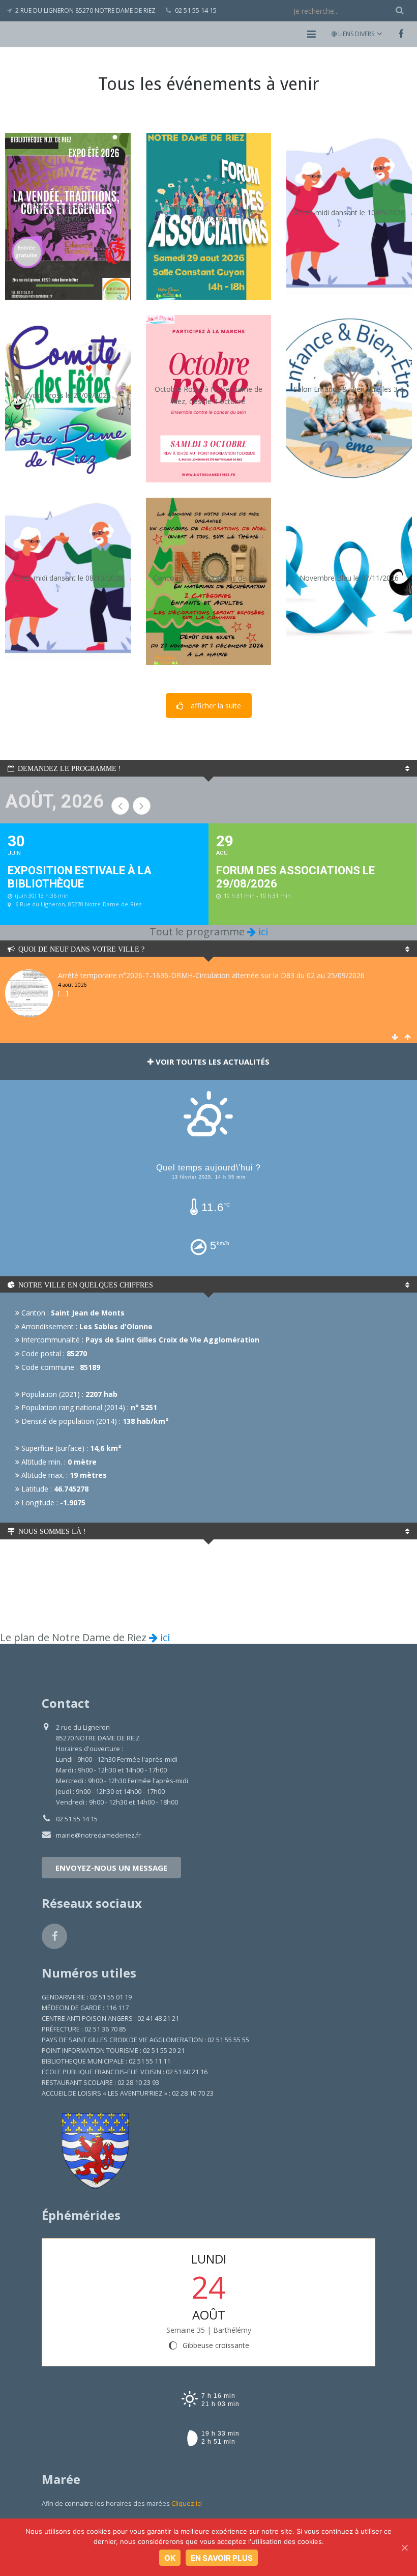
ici (262, 932)
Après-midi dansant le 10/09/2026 (349, 212)
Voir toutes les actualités (212, 1062)
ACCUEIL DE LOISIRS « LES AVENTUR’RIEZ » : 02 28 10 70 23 (128, 2093)
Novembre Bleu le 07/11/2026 (349, 577)
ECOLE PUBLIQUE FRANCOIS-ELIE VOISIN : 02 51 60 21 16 (125, 2072)
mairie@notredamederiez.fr (98, 1835)
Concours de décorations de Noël (208, 577)
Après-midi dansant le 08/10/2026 (68, 577)
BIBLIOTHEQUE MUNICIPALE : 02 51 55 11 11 (106, 2061)
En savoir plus (222, 2558)
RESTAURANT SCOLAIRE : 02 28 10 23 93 (100, 2083)
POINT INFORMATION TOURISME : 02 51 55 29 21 (113, 2051)
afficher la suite (216, 706)
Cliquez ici (187, 2503)
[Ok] (404, 2548)
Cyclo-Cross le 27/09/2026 (68, 395)
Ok (170, 2558)
